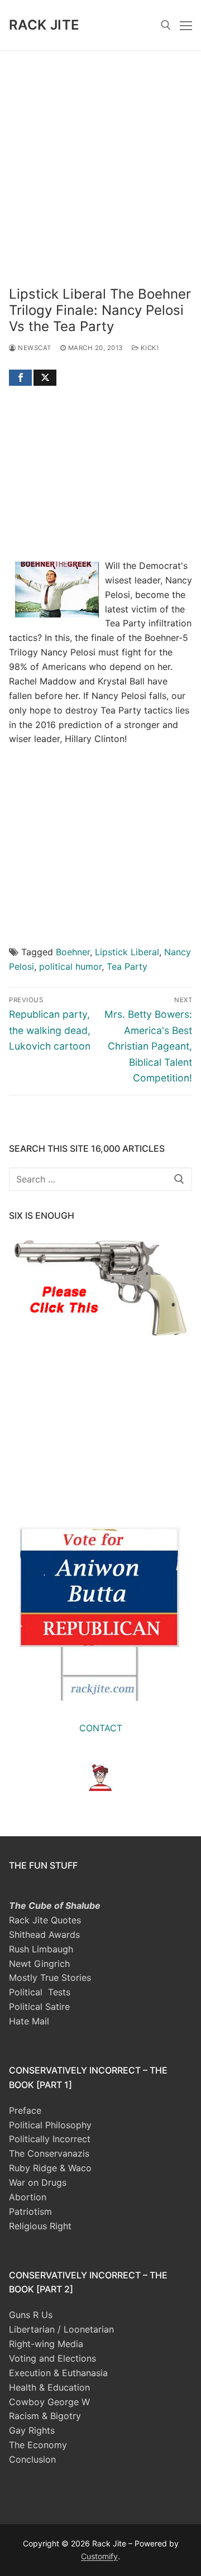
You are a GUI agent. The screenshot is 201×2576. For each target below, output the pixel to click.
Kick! (149, 348)
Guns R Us (31, 2315)
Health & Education (49, 2387)
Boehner (73, 952)
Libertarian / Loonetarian (61, 2329)
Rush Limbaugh (41, 1949)
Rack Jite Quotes (45, 1920)
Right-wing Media (46, 2344)
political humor (70, 966)
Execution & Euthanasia (58, 2373)
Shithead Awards (44, 1935)
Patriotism (30, 2211)
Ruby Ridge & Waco (50, 2168)
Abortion (28, 2197)
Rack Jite (44, 25)
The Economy (38, 2445)
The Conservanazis (49, 2153)
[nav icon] (186, 25)
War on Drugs (38, 2182)
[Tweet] (45, 378)
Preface (25, 2110)
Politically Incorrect (50, 2139)
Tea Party (127, 966)
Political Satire (39, 2007)
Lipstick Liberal (127, 952)
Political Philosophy (50, 2125)
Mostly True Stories (50, 1978)
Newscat (34, 348)
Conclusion (32, 2459)
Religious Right (40, 2226)
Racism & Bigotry (45, 2416)
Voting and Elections (52, 2358)
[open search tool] (166, 25)
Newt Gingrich (39, 1964)
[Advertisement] (100, 156)
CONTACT (101, 1728)
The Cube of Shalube (55, 1905)
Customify (99, 2556)
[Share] (20, 378)
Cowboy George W (49, 2402)
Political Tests (40, 1992)
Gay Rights (32, 2430)
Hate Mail (29, 2021)
